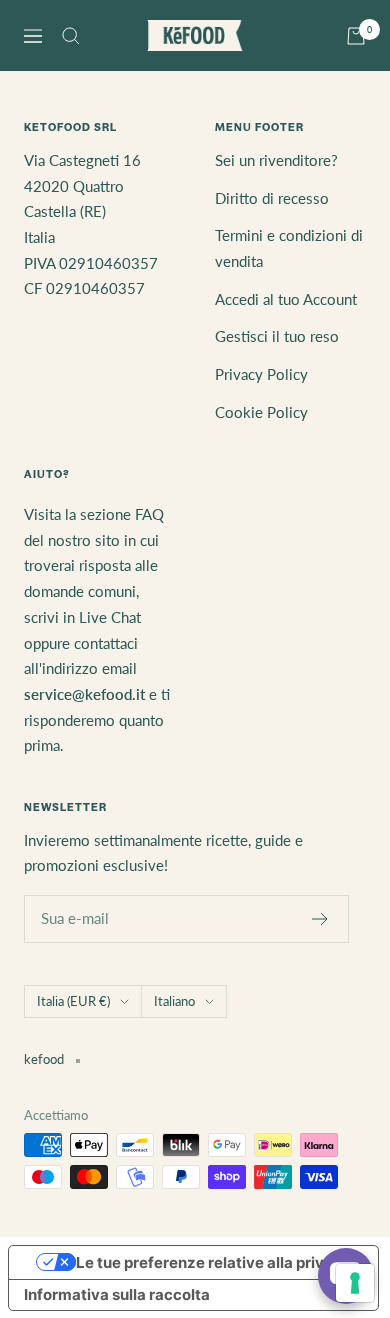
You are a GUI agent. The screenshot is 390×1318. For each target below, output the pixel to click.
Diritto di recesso (272, 198)
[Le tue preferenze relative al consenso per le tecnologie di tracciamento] (355, 1283)
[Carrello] (356, 36)
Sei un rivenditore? (276, 160)
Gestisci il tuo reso (277, 336)
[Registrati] (320, 919)
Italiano (174, 1001)
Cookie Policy (261, 412)
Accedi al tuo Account (286, 299)
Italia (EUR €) (73, 1001)
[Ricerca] (71, 36)
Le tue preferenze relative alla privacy (213, 1262)
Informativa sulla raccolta (117, 1294)
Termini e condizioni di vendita (289, 248)
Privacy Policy (261, 374)
